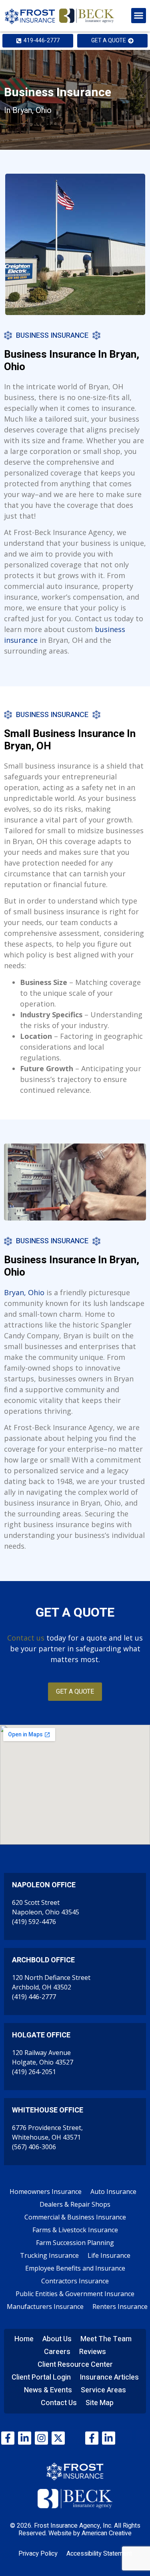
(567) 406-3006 (34, 2147)
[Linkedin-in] (25, 2438)
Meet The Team (106, 2339)
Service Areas (103, 2390)
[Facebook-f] (8, 2438)
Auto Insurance (113, 2192)
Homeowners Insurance (46, 2192)
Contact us (26, 1638)
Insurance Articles (109, 2377)
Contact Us (59, 2403)
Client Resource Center (75, 2365)
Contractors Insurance (75, 2281)
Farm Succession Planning (75, 2243)
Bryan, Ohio (24, 1292)
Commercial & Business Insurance (75, 2217)
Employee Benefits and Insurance (75, 2268)
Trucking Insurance (49, 2255)
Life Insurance (109, 2255)
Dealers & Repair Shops (75, 2204)
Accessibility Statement (99, 2554)
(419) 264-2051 (34, 2072)
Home (24, 2339)
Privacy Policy (38, 2554)
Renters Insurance (120, 2307)
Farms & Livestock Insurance (75, 2230)
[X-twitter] (58, 2438)
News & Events (48, 2390)
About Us (57, 2339)
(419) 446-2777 (34, 1997)
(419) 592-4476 (34, 1922)
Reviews (93, 2352)
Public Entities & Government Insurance (75, 2294)
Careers (57, 2352)
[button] (139, 16)
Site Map (100, 2403)
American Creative (107, 2533)
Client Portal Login (41, 2377)
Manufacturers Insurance (45, 2307)
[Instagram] (41, 2438)
